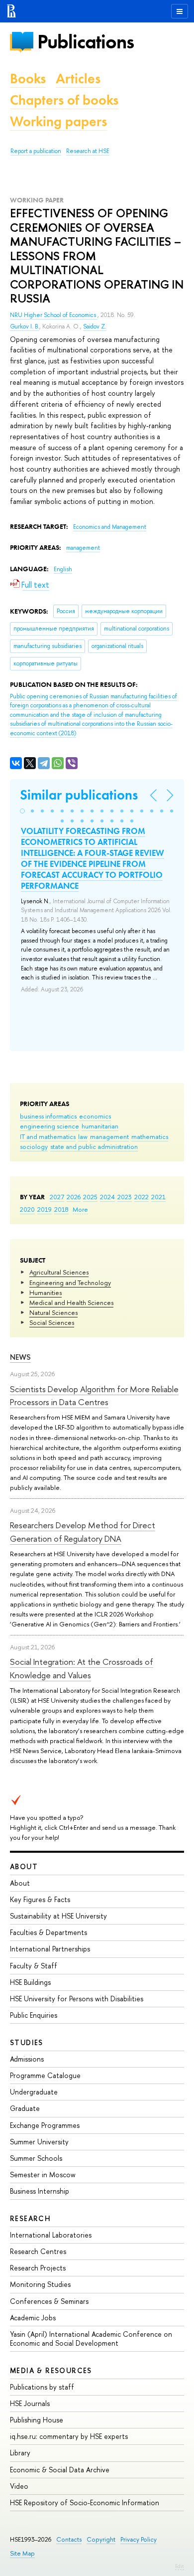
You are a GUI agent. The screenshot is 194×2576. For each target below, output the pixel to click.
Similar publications (79, 795)
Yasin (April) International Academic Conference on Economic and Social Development (91, 2338)
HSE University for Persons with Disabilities (77, 1999)
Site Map (22, 2553)
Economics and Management (110, 527)
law (83, 1136)
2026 (74, 1197)
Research (30, 2218)
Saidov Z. (95, 326)
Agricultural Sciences (59, 1272)
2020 (27, 1209)
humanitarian (100, 1126)
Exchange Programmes (45, 2125)
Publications (86, 42)
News (20, 1357)
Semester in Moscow (43, 2174)
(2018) (94, 715)
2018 (61, 1209)
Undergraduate (34, 2092)
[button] (22, 811)
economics (95, 1116)
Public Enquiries (34, 2015)
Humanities (46, 1292)
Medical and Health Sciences (71, 1302)
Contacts (69, 2539)
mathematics (150, 1136)
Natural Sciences (53, 1312)
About (24, 1866)
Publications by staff (42, 2387)
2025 (90, 1197)
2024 (107, 1197)
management (109, 1136)
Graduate (25, 2108)
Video (19, 2486)
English (63, 569)
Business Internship (40, 2191)
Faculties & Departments (48, 1932)
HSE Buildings (30, 1982)
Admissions (27, 2059)
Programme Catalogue (45, 2075)
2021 (158, 1197)
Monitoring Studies (40, 2284)
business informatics (48, 1116)
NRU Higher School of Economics (54, 315)
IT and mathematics (48, 1136)
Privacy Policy (139, 2539)
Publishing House (37, 2420)
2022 (142, 1197)
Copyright (101, 2539)
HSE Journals (30, 2403)
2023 (125, 1197)
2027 (57, 1197)
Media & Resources (51, 2370)
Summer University (39, 2142)
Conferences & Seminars (49, 2301)
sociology (34, 1146)
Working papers (58, 121)
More (80, 1209)
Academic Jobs (33, 2318)
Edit (180, 2566)
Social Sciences (52, 1322)
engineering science (49, 1126)
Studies (27, 2042)
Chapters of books (64, 100)
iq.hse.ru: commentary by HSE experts (69, 2436)
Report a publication (36, 151)
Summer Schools (36, 2158)
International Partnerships (50, 1949)
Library (20, 2453)
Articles (78, 79)
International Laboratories (51, 2235)
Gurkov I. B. (25, 326)
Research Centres (38, 2251)
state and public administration (94, 1146)
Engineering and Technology (70, 1283)
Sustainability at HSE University (58, 1916)
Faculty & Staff (34, 1966)
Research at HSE (88, 151)
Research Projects (38, 2268)
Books (28, 79)
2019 (45, 1209)
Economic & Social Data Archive (60, 2470)
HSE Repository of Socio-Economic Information (85, 2502)
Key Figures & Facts (40, 1899)
